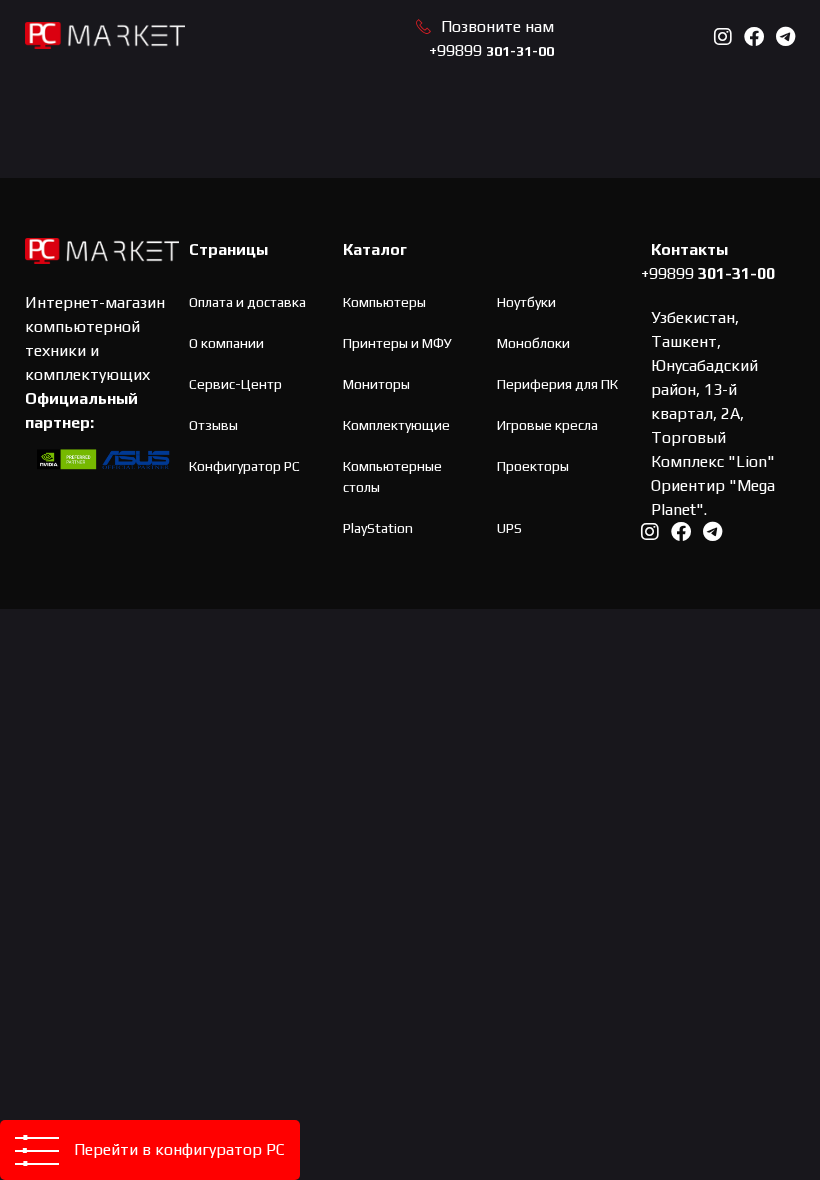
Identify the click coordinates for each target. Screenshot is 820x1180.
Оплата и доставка (247, 302)
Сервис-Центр (235, 384)
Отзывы (213, 425)
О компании (226, 343)
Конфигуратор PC (244, 466)
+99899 (491, 50)
